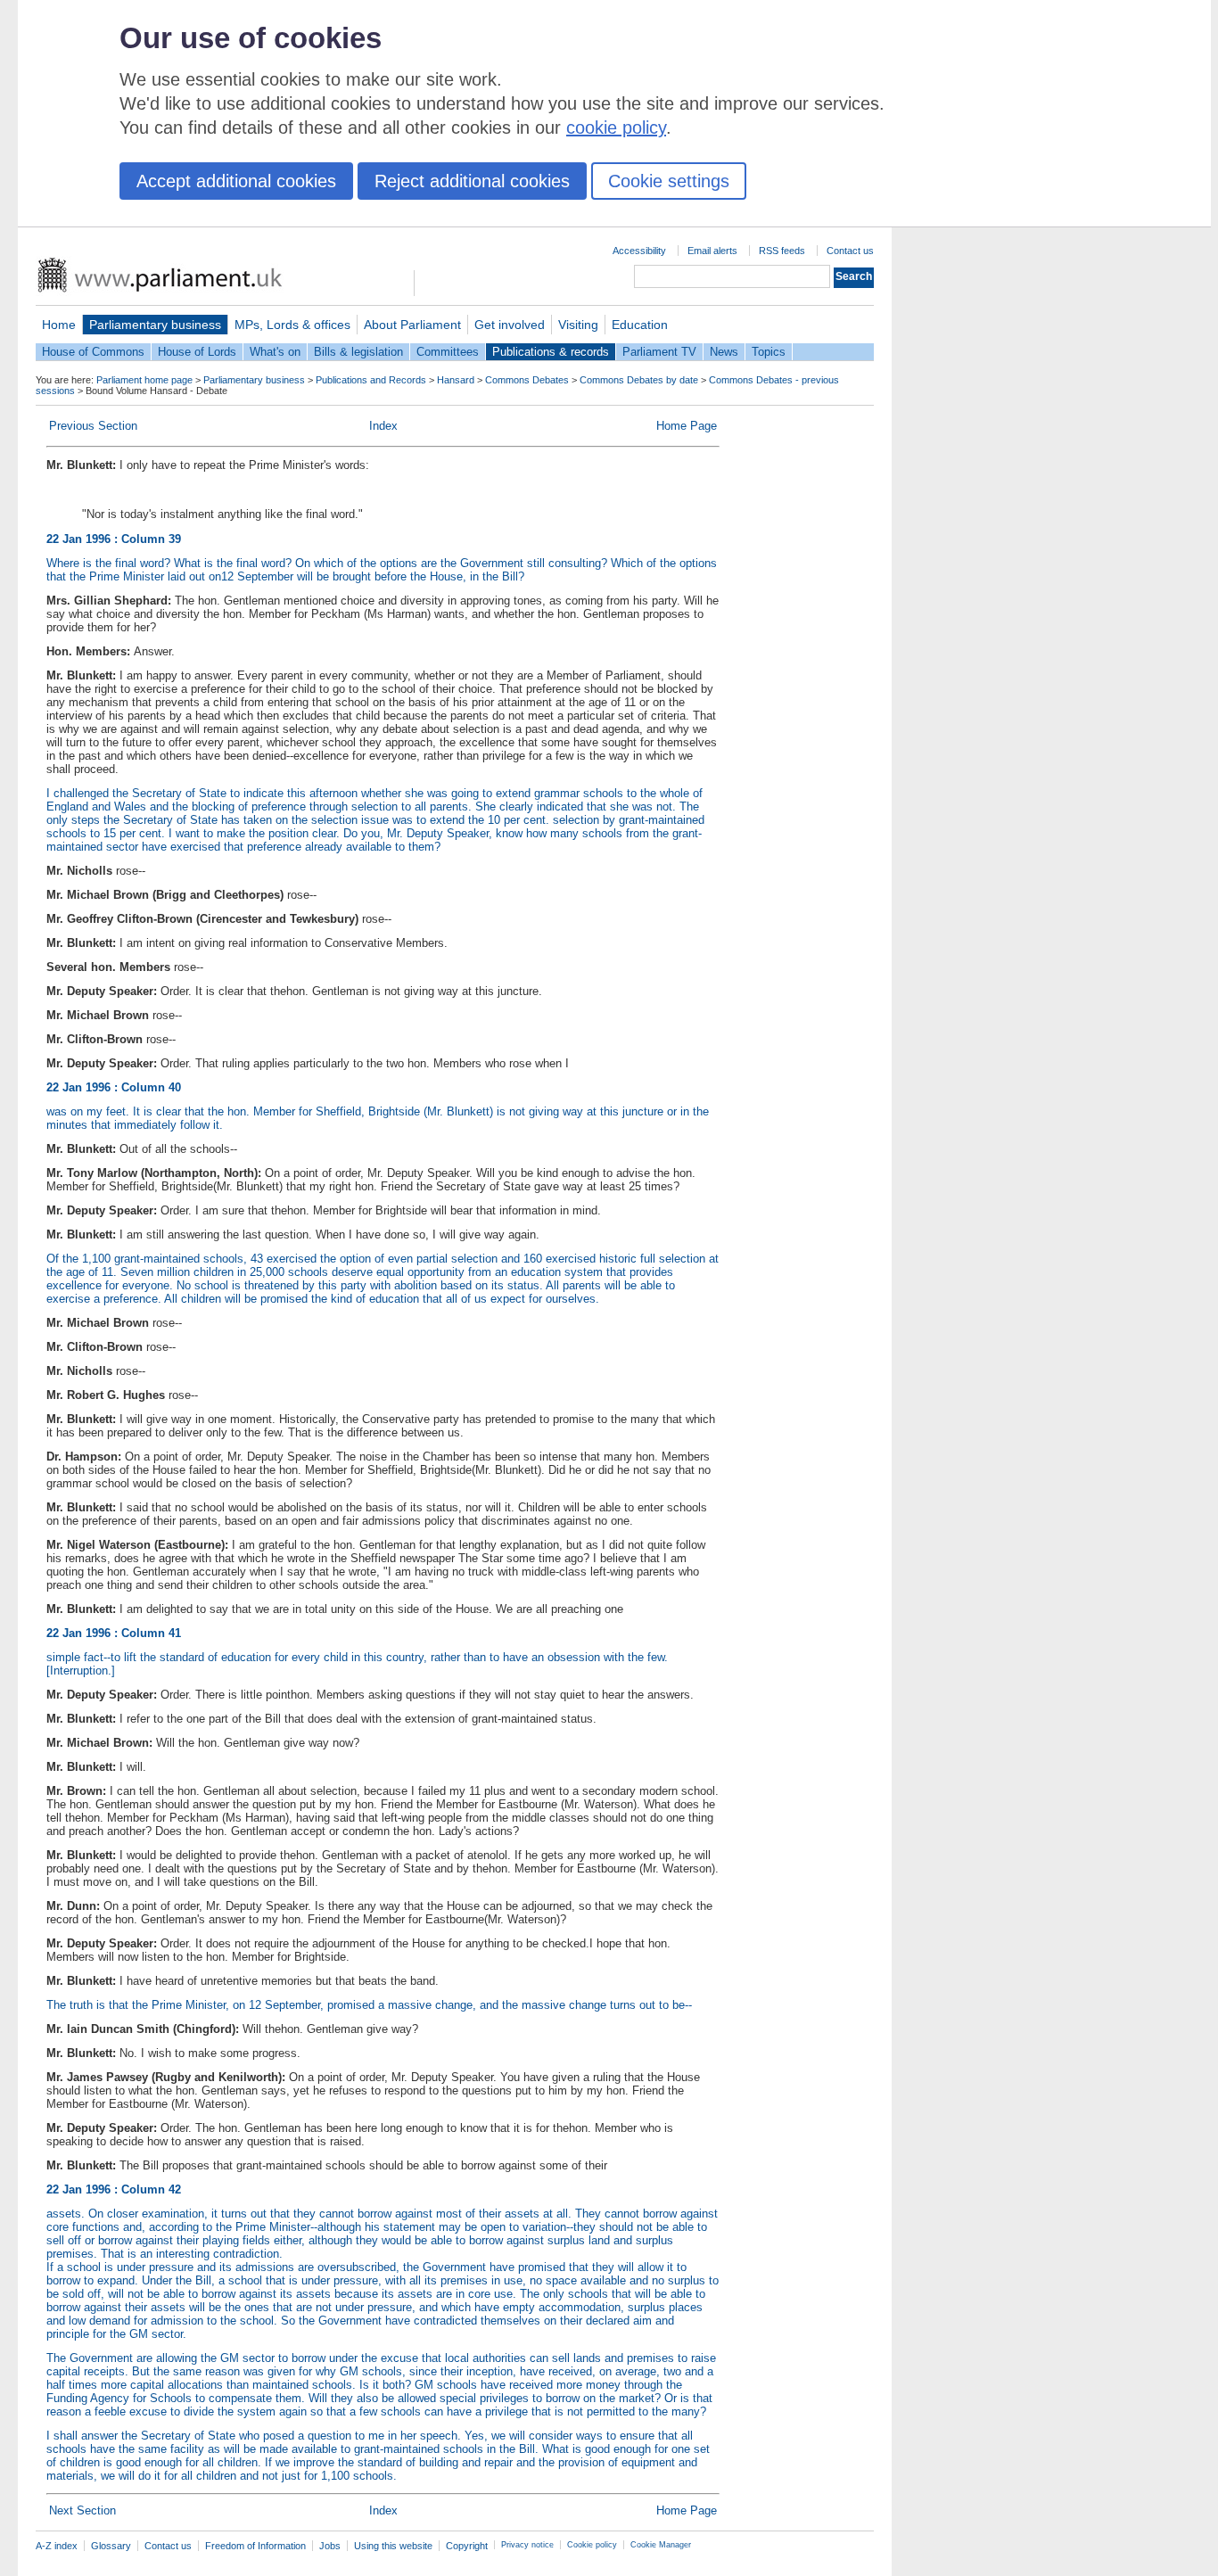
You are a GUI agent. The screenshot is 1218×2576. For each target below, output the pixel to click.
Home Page (687, 426)
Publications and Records (371, 380)
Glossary (111, 2546)
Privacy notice (527, 2545)
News (724, 352)
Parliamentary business (155, 325)
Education (640, 325)
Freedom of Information (255, 2546)
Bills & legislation (358, 352)
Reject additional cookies (472, 181)
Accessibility (639, 251)
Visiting (578, 325)
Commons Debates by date (639, 380)
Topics (769, 352)
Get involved (510, 325)
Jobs (330, 2546)
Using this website (393, 2546)
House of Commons (93, 352)
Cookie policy (592, 2545)
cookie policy (616, 128)
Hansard (456, 380)
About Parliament (412, 325)
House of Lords (197, 352)
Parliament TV (659, 352)
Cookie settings (669, 181)
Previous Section (93, 426)
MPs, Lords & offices (292, 325)
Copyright (467, 2546)
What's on (275, 352)
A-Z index (57, 2546)
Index (383, 426)
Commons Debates (527, 380)
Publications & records (551, 352)
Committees (448, 352)
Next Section (82, 2510)
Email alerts (712, 251)
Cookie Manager (661, 2545)
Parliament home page (144, 380)
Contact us (850, 251)
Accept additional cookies (236, 181)
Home (59, 325)
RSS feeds (782, 251)
